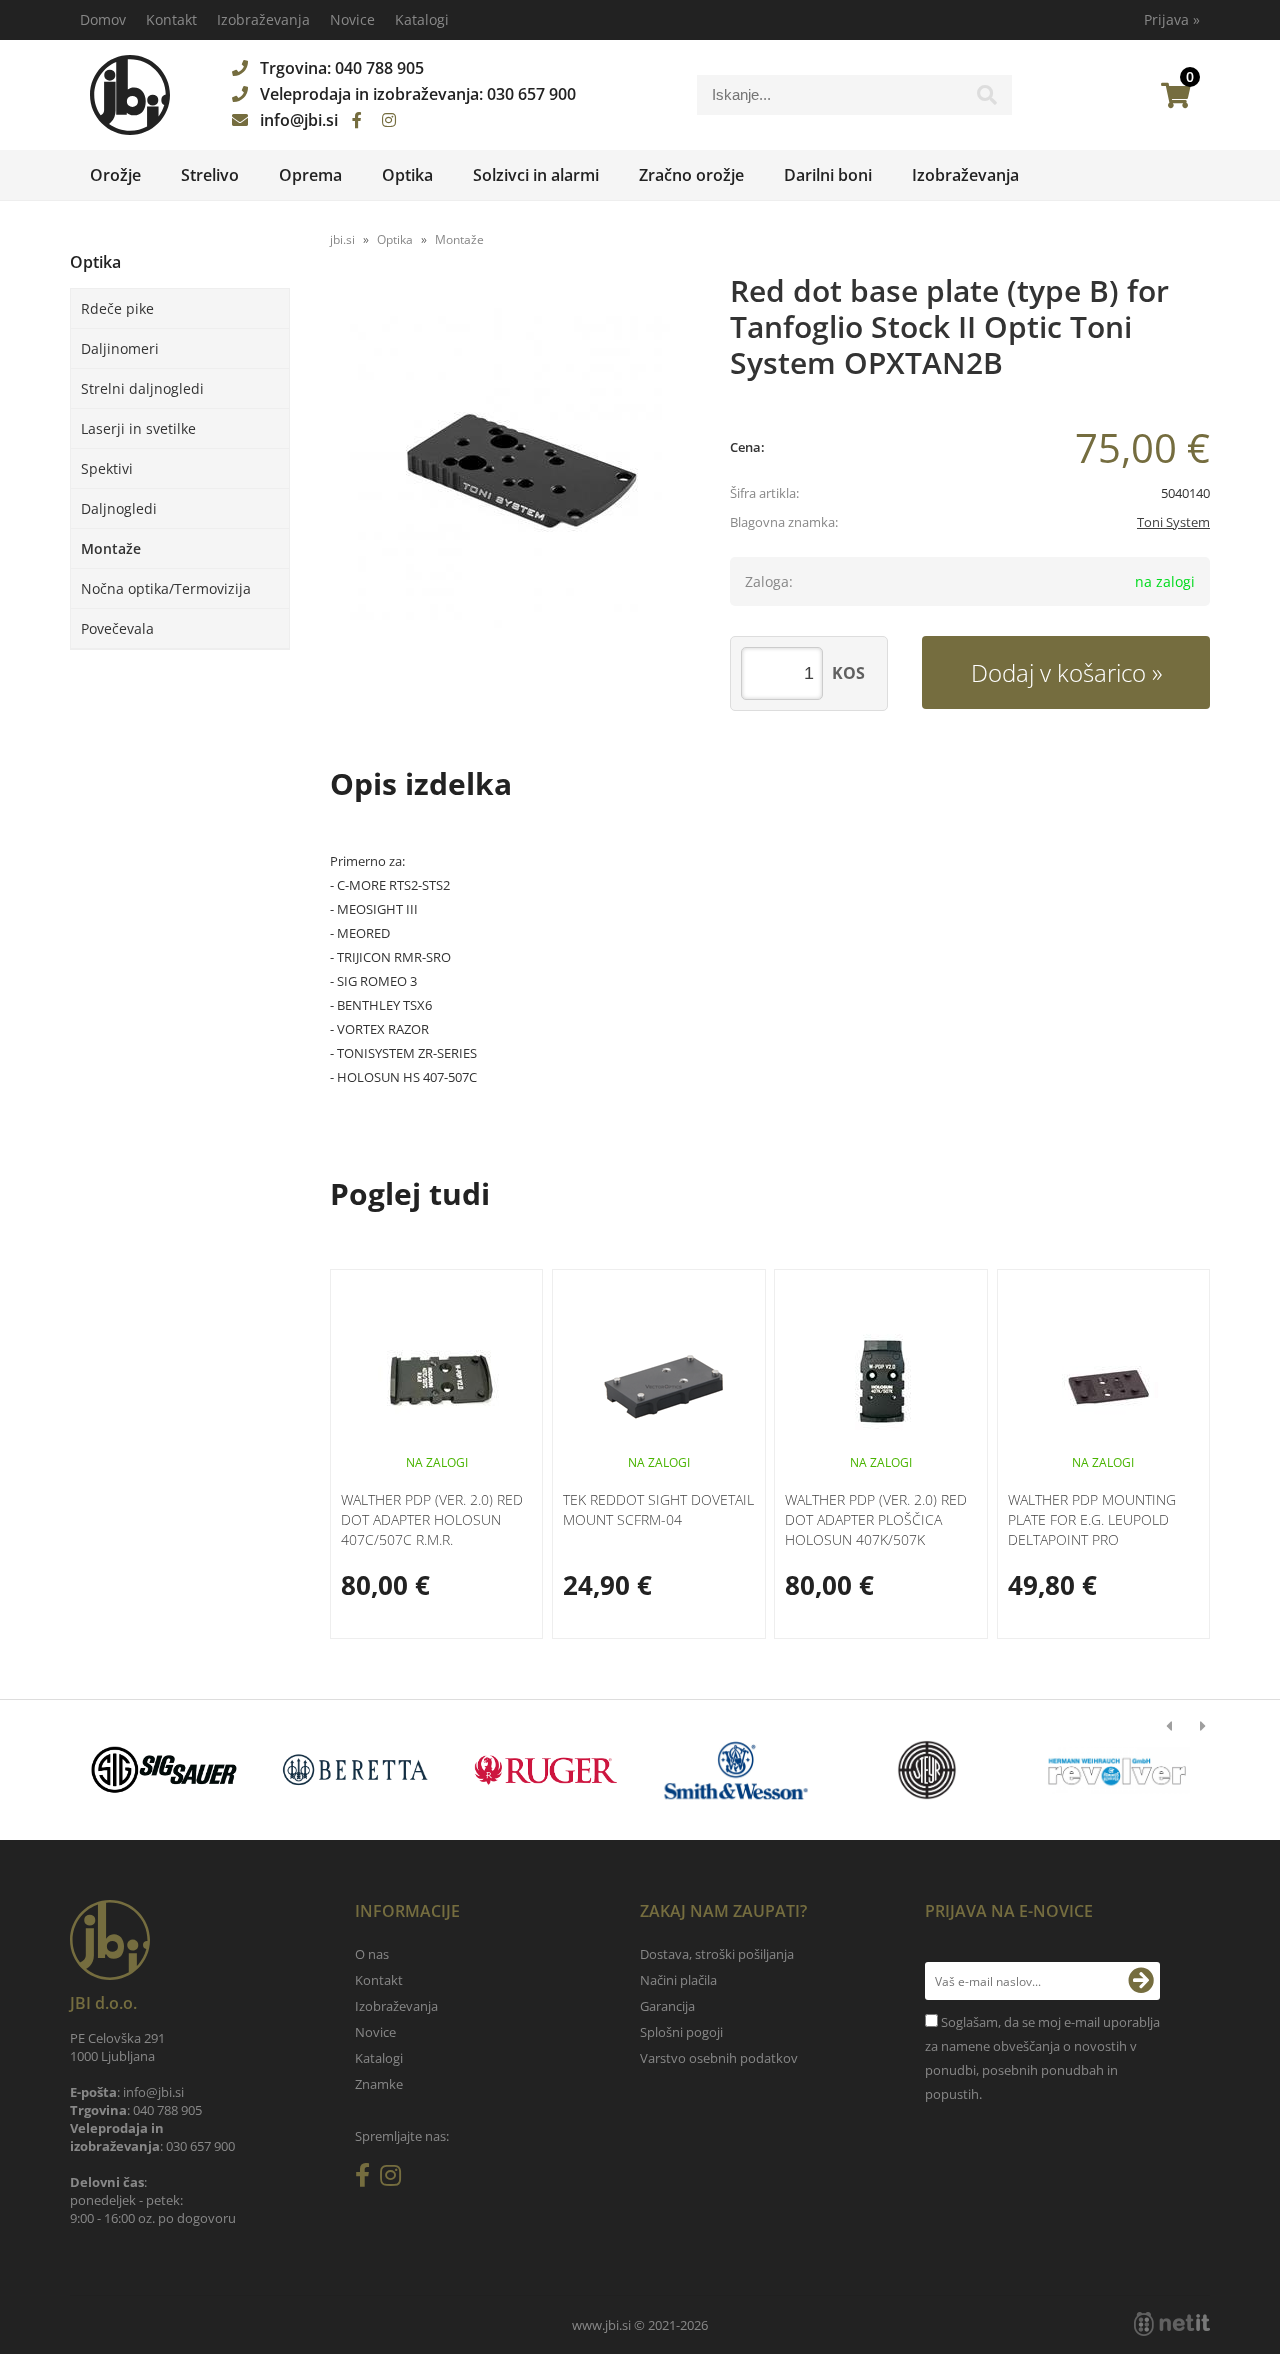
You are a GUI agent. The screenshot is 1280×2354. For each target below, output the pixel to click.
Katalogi (422, 19)
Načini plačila (678, 1980)
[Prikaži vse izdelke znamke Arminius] (1117, 1770)
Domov (103, 19)
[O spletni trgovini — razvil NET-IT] (1172, 2324)
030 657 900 (531, 94)
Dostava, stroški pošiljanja (717, 1954)
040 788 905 (379, 68)
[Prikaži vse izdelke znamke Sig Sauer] (164, 1770)
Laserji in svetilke (138, 428)
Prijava (1172, 19)
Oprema (310, 175)
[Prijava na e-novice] (1141, 1981)
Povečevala (117, 628)
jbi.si (342, 239)
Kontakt (171, 19)
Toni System (1173, 522)
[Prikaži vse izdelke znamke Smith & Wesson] (736, 1770)
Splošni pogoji (681, 2032)
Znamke (379, 2084)
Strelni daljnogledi (142, 388)
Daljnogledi (119, 508)
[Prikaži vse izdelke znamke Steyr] (926, 1770)
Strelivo (210, 175)
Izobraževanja (263, 19)
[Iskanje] (987, 100)
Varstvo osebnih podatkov (719, 2058)
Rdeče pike (117, 308)
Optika (407, 175)
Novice (352, 19)
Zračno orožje (691, 175)
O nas (372, 1954)
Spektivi (107, 468)
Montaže (111, 548)
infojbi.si (299, 120)
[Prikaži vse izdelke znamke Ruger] (545, 1770)
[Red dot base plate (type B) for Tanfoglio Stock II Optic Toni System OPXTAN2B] (510, 468)
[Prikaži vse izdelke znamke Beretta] (354, 1770)
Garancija (667, 2006)
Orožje (115, 175)
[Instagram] (389, 120)
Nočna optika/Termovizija (166, 588)
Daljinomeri (120, 348)
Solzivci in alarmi (536, 175)
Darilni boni (828, 175)
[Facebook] (357, 120)
